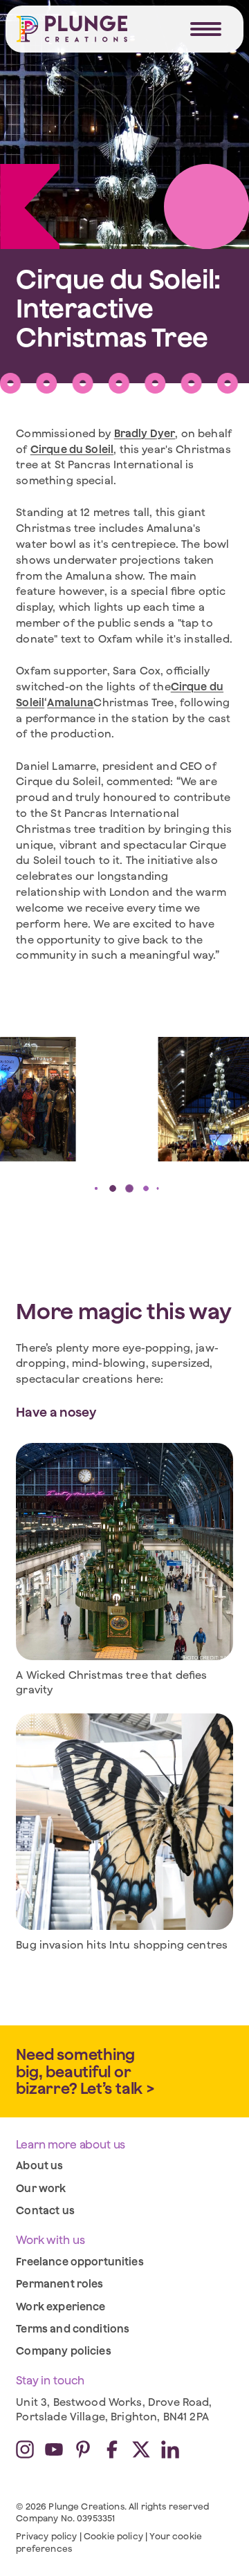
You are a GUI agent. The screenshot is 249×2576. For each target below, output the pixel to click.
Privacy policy (46, 2536)
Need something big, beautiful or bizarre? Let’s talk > (85, 2071)
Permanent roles (59, 2283)
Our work (41, 2188)
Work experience (61, 2306)
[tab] (91, 1188)
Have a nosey (56, 1412)
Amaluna (70, 702)
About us (39, 2165)
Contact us (45, 2210)
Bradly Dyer (145, 433)
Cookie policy (113, 2536)
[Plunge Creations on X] (141, 2449)
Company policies (63, 2350)
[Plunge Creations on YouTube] (54, 2449)
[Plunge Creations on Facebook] (112, 2449)
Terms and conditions (73, 2328)
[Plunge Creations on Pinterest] (83, 2449)
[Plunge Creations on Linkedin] (170, 2449)
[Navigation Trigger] (206, 29)
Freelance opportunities (80, 2261)
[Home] (72, 29)
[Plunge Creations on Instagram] (25, 2449)
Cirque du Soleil (72, 449)
